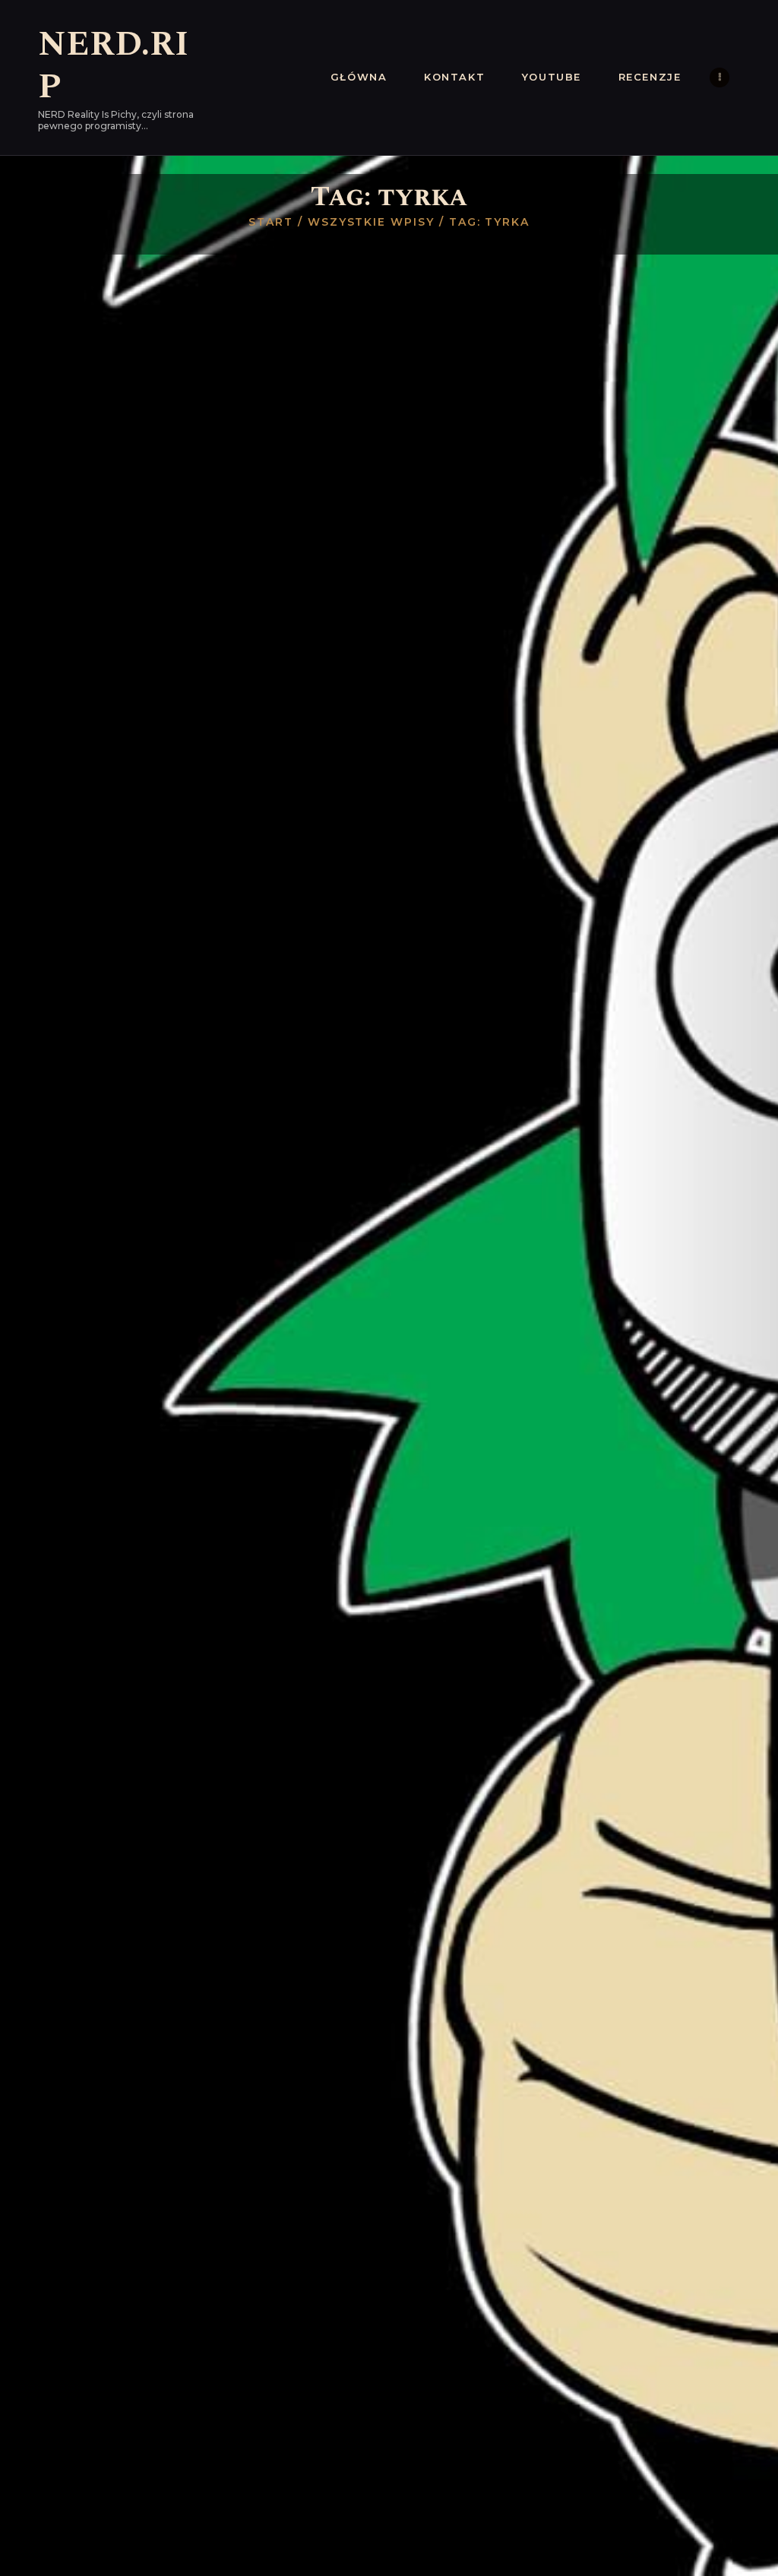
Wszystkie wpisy (371, 222)
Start (271, 222)
